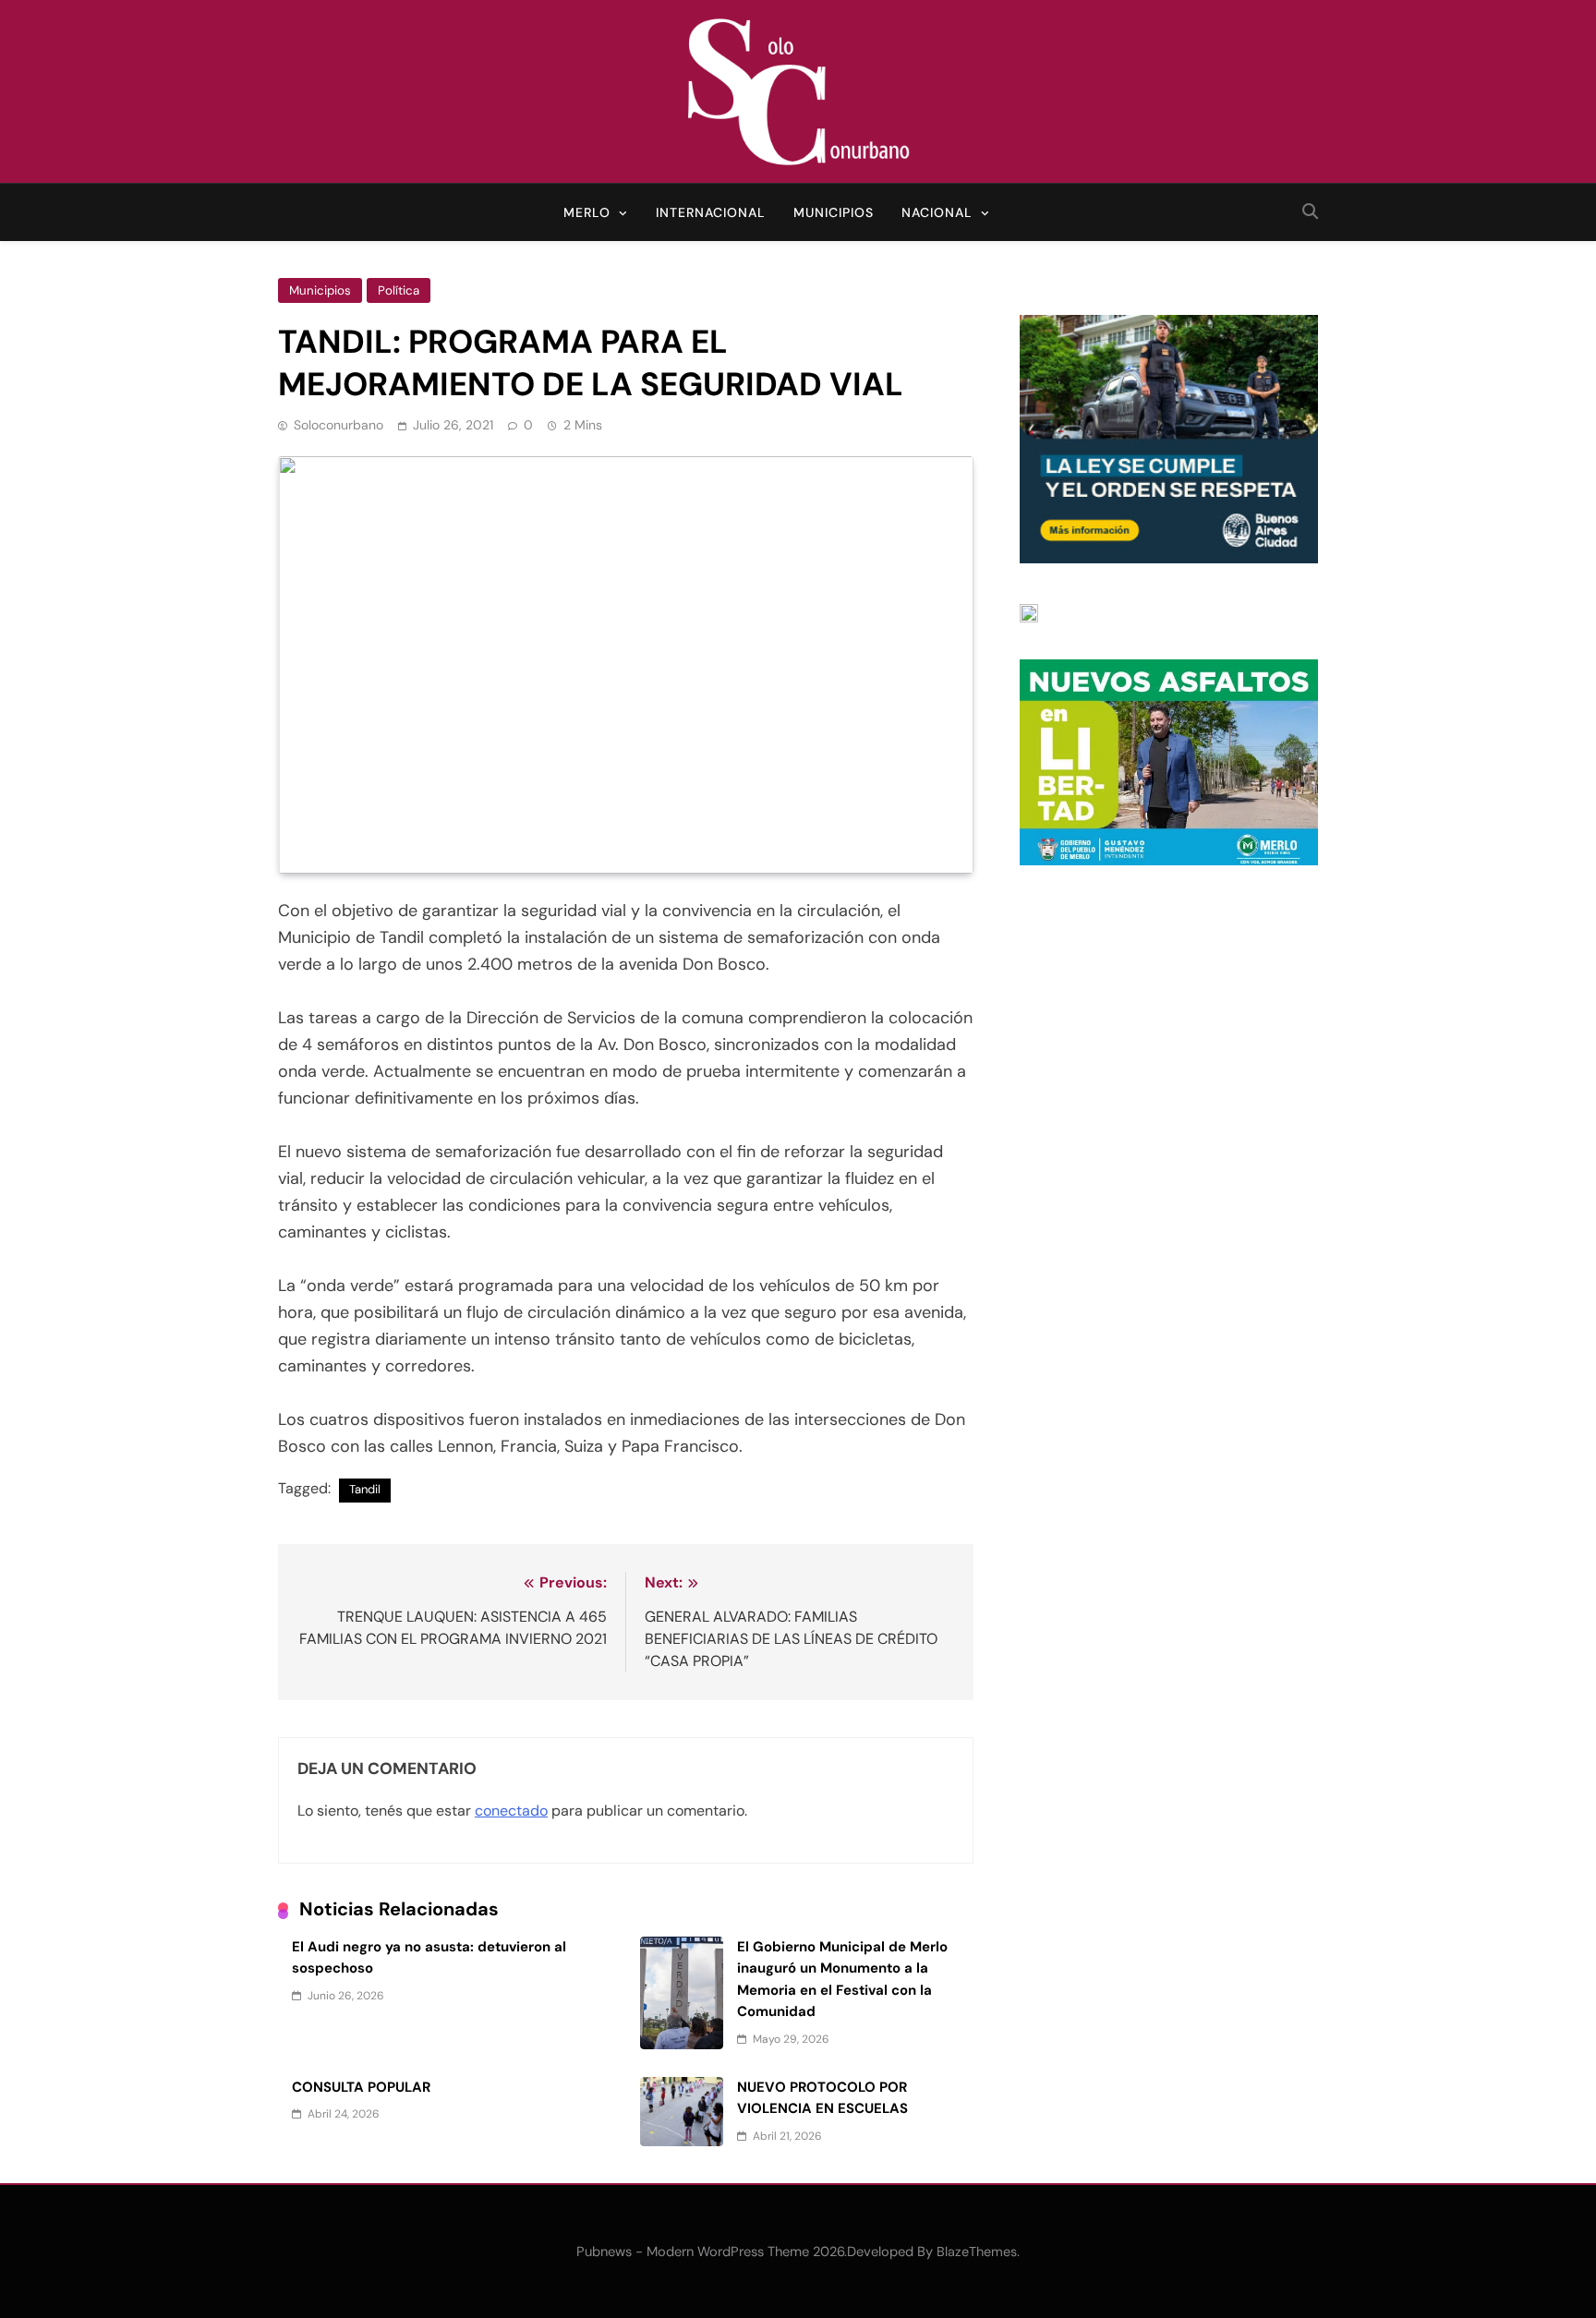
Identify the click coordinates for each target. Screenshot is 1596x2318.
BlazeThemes (977, 2252)
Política (399, 290)
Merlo (587, 212)
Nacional (937, 212)
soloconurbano (339, 425)
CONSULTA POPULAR (361, 2087)
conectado (511, 1811)
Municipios (834, 212)
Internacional (711, 212)
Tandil (365, 1489)
